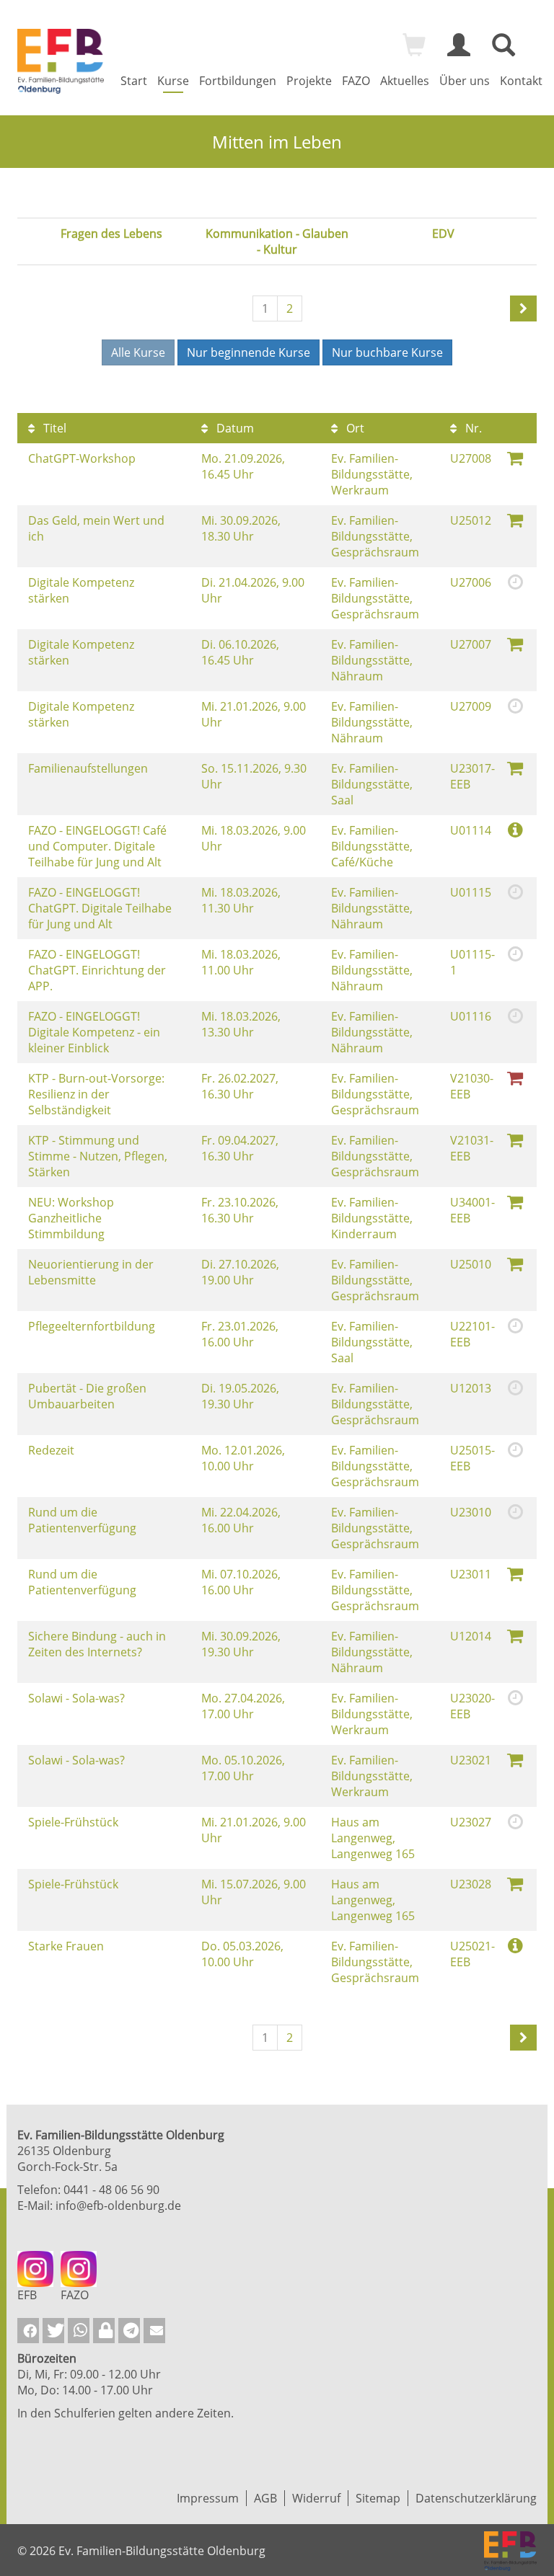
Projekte (309, 81)
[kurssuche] (504, 51)
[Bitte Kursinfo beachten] (515, 829)
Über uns (465, 81)
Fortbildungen (238, 81)
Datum (234, 428)
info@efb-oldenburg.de (118, 2206)
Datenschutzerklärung (476, 2498)
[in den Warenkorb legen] (515, 457)
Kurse (173, 81)
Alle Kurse (138, 352)
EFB (27, 2295)
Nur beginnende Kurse (249, 352)
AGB (265, 2498)
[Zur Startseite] (61, 61)
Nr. (472, 428)
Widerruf (316, 2498)
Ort (354, 428)
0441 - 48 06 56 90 (111, 2190)
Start (134, 81)
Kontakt (521, 81)
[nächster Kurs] (523, 308)
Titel (53, 428)
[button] (28, 2331)
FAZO (356, 81)
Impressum (208, 2498)
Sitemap (378, 2498)
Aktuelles (405, 81)
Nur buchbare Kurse (387, 352)
